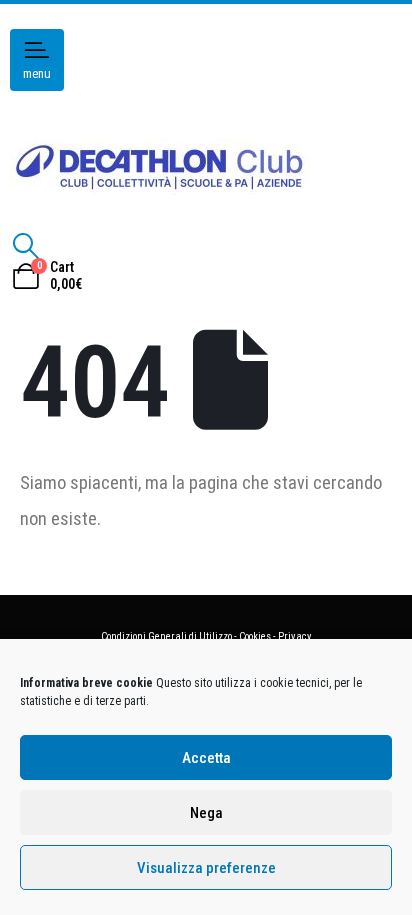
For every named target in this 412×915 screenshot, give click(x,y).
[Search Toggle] (25, 246)
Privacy (294, 636)
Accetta (206, 758)
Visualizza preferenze (206, 868)
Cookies (255, 636)
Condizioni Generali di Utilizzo (166, 636)
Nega (206, 813)
